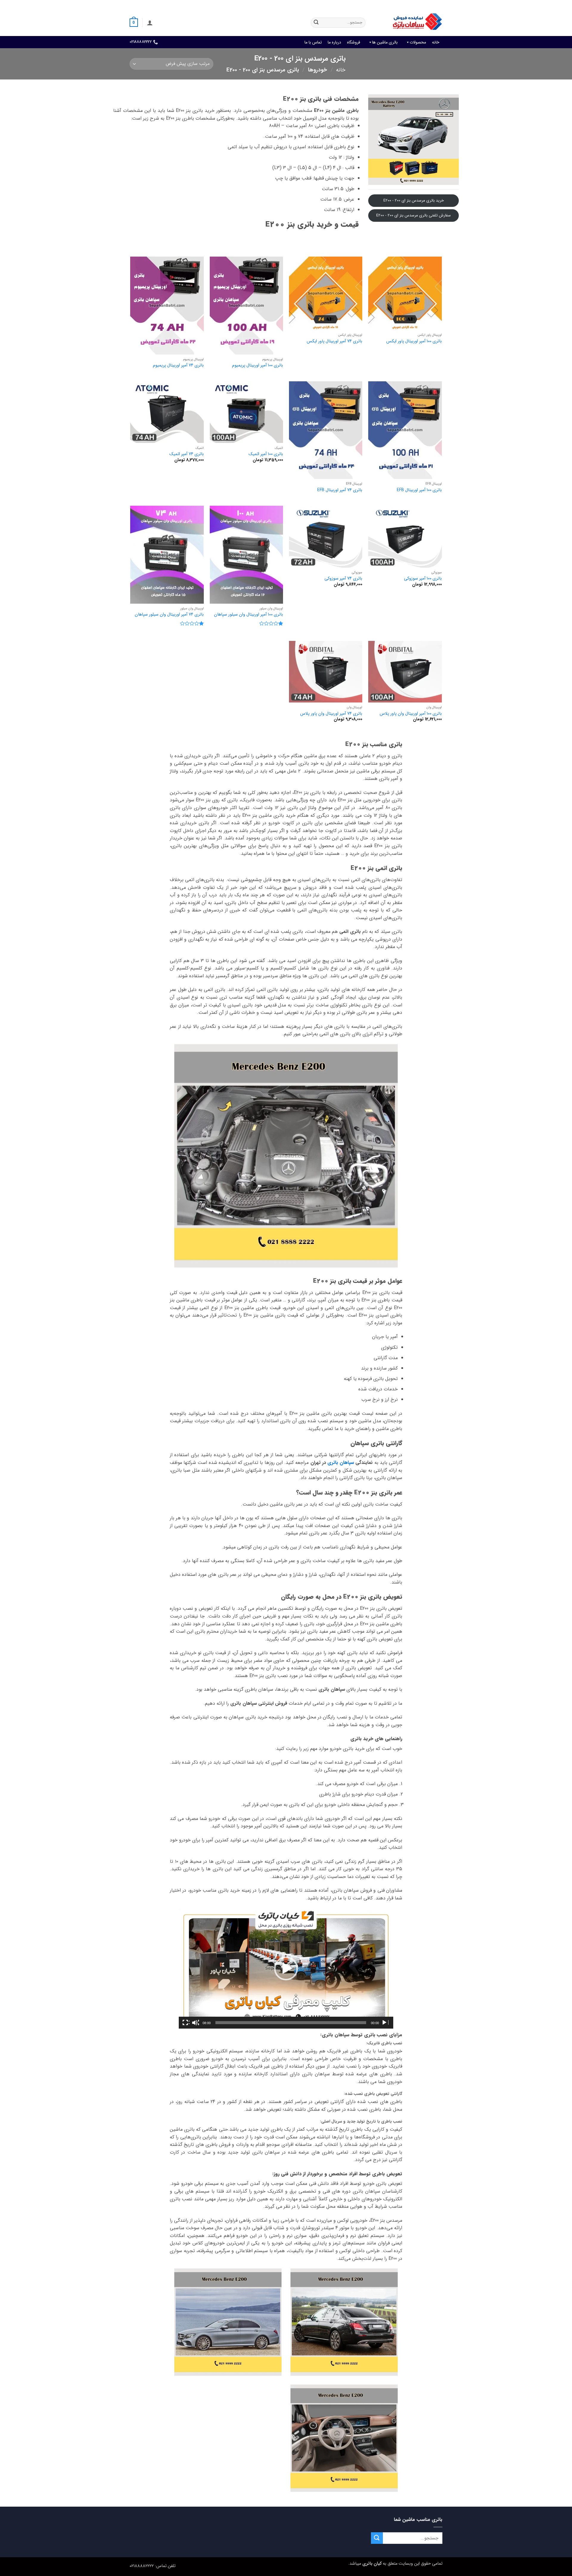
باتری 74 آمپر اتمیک (186, 454)
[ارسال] (316, 23)
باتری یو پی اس (335, 4)
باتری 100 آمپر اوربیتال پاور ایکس (414, 342)
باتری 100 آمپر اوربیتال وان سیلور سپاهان (248, 615)
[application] (286, 1968)
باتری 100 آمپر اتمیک (266, 454)
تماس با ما (313, 42)
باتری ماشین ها (385, 42)
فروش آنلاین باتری (428, 4)
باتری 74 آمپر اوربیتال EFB (340, 490)
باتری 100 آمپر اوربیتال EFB (419, 490)
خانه (436, 42)
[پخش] (385, 2023)
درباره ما (334, 42)
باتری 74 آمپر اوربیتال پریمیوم (178, 366)
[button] (150, 23)
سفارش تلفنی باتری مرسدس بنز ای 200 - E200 (414, 215)
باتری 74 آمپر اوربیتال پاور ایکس (334, 342)
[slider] (291, 2023)
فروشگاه (354, 42)
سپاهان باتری (341, 1463)
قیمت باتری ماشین (392, 4)
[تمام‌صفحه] (186, 2023)
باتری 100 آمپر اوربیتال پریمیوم (258, 366)
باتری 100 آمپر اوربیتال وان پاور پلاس (411, 714)
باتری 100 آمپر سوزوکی (423, 579)
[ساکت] (195, 2023)
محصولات (418, 42)
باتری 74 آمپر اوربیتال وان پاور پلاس (331, 714)
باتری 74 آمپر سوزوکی (343, 579)
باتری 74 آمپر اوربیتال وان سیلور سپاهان (169, 615)
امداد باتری (362, 4)
